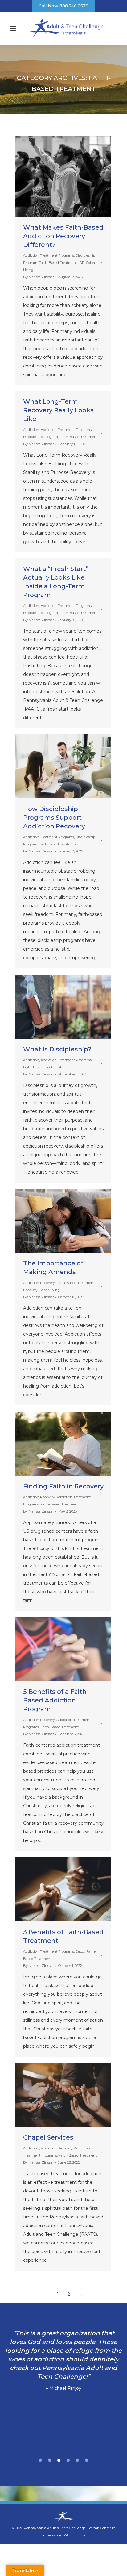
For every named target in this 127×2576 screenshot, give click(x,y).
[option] (63, 2361)
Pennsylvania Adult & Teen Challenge (55, 2528)
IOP (82, 263)
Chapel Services (48, 2137)
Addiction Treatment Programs (49, 255)
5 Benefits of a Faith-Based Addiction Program (56, 1700)
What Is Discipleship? (57, 1049)
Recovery (31, 1290)
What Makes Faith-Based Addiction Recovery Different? (63, 236)
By (38, 277)
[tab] (40, 2459)
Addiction (31, 430)
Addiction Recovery (39, 1283)
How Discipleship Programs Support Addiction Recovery (54, 818)
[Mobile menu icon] (13, 28)
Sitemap (78, 2535)
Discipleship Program (41, 437)
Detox (80, 1951)
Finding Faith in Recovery (63, 1486)
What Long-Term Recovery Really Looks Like (58, 410)
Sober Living (50, 1290)
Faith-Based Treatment (58, 263)
